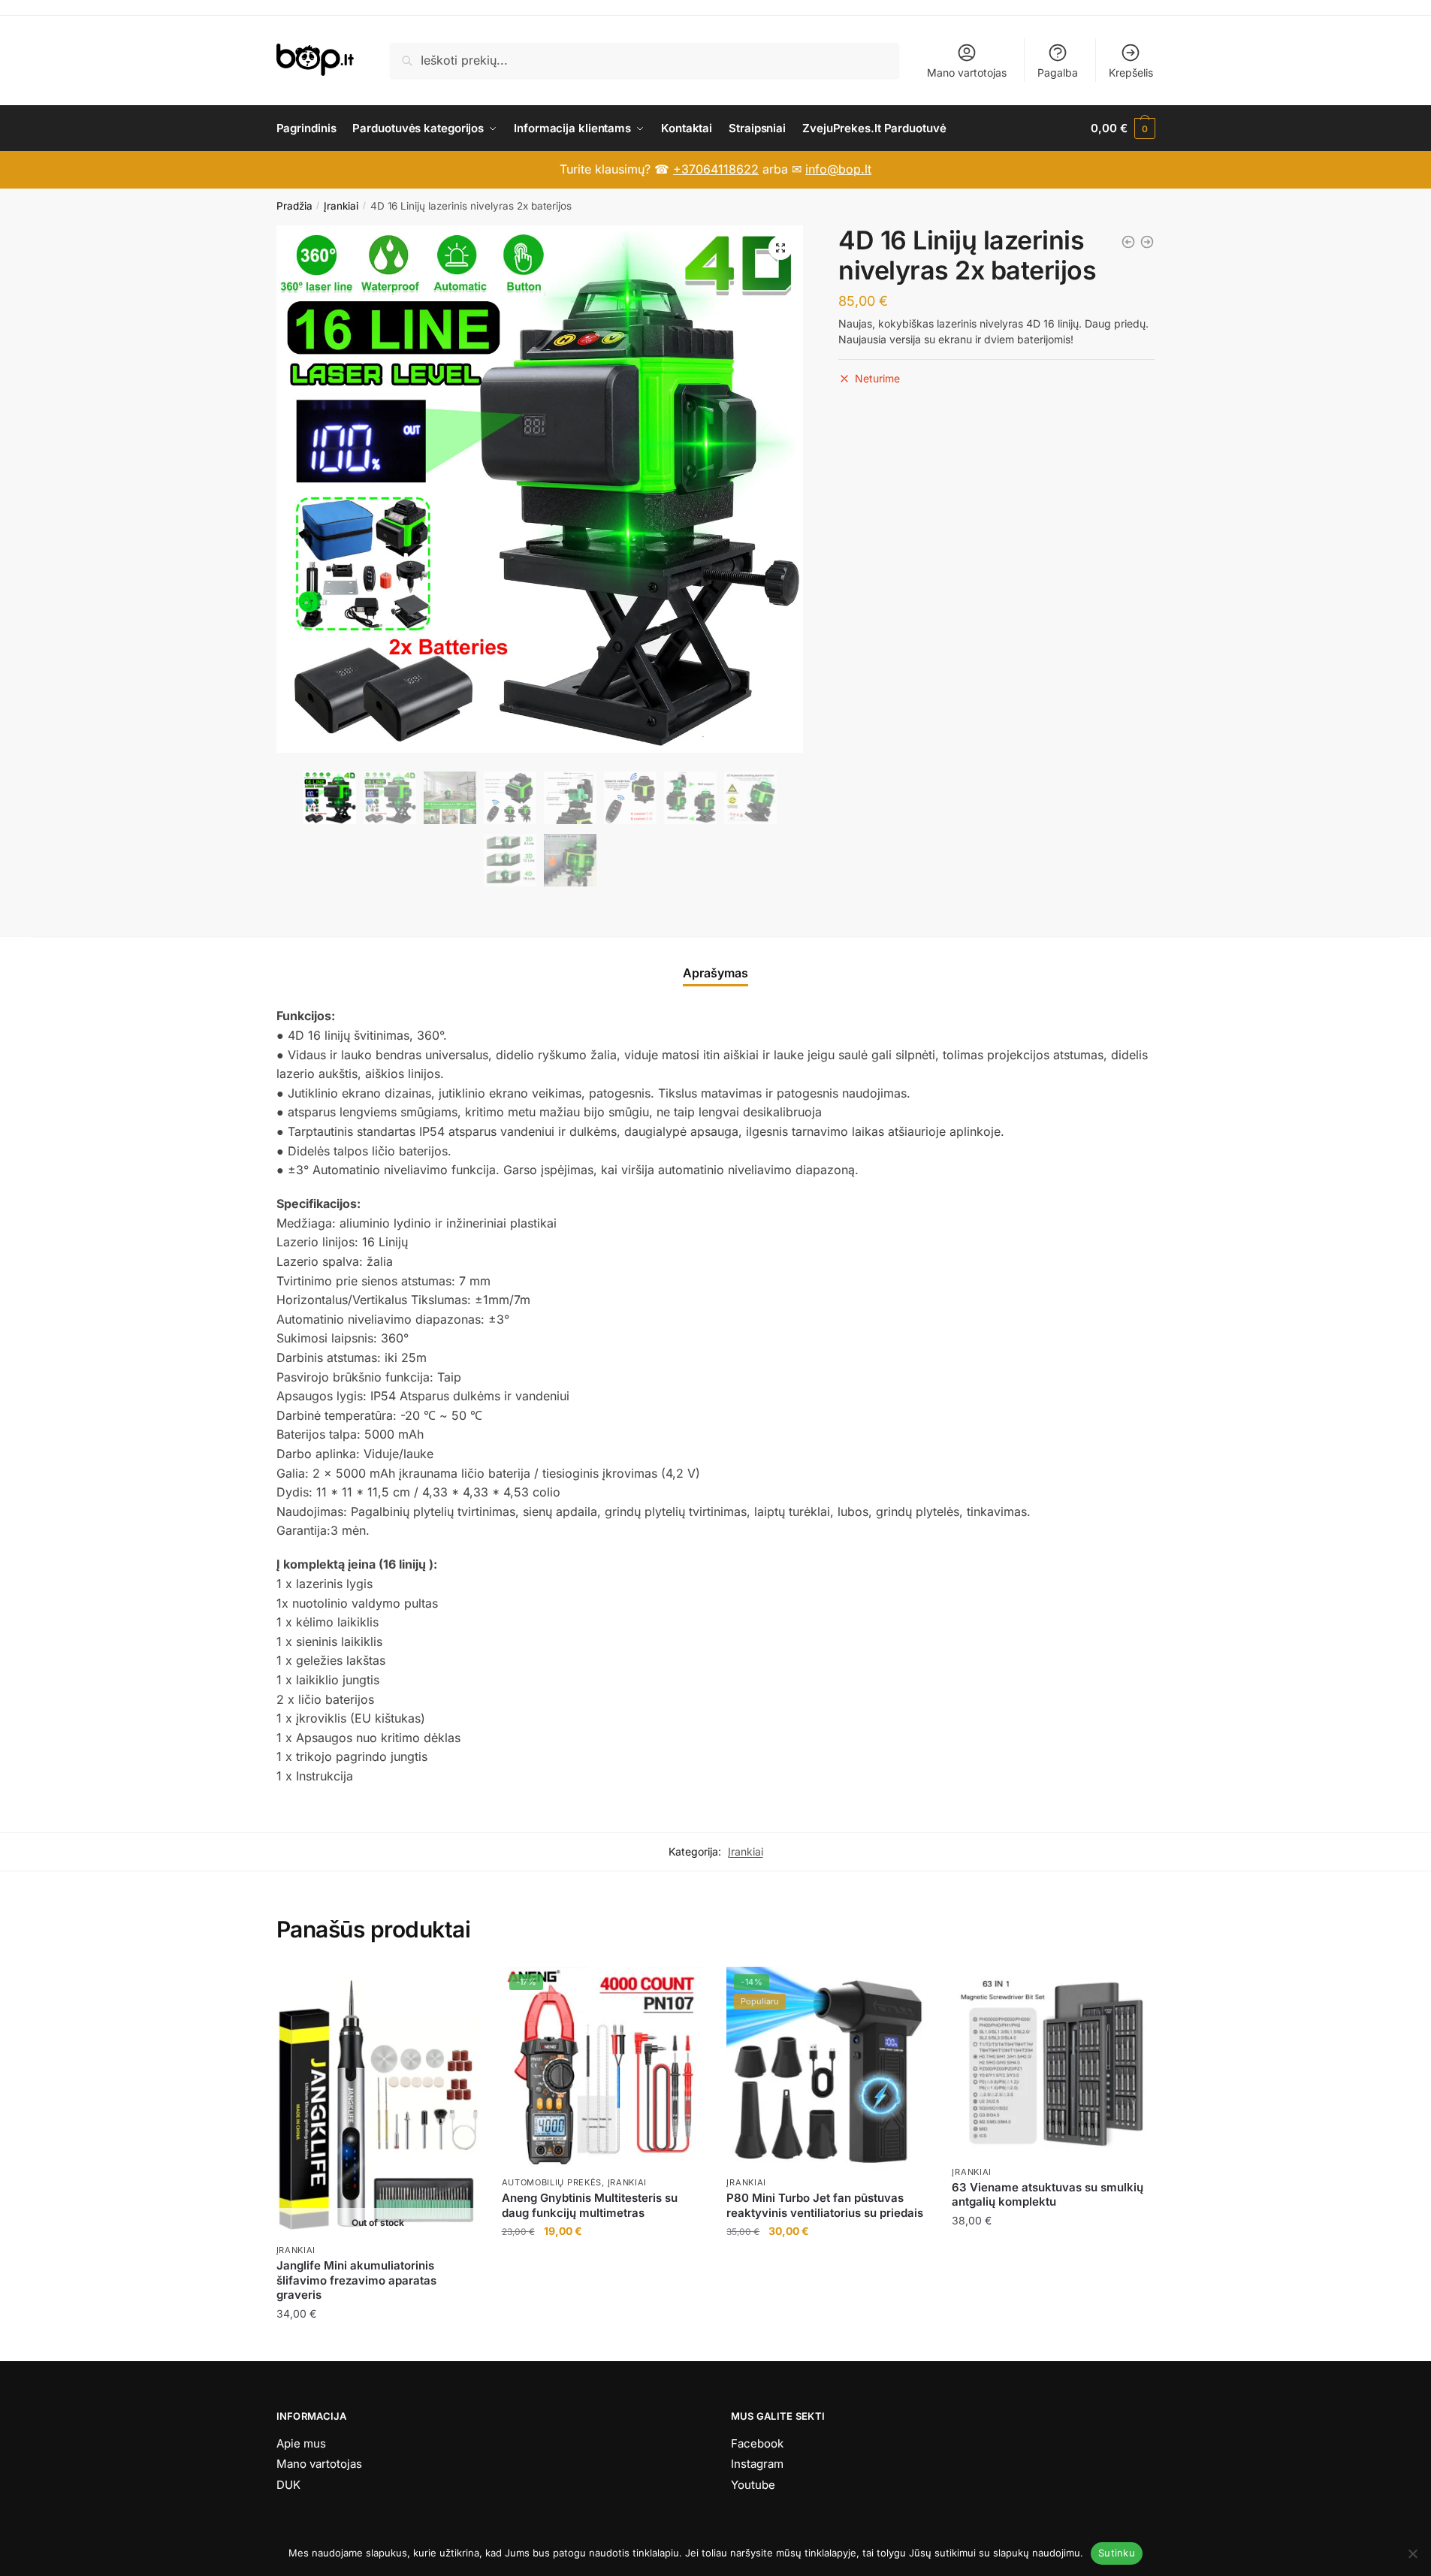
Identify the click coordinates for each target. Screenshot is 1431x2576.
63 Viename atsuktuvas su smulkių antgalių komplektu (1048, 2195)
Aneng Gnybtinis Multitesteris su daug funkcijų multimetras (590, 2205)
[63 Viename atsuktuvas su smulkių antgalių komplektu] (1053, 2063)
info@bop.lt (838, 169)
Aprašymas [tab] (715, 973)
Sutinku (1117, 2553)
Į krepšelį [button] (603, 2343)
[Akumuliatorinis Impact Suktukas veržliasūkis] (1147, 242)
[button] (780, 248)
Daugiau (377, 2343)
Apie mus (301, 2443)
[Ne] (1412, 2553)
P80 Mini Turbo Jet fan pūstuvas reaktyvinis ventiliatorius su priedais (825, 2205)
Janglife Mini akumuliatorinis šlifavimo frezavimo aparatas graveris (356, 2280)
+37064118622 (716, 169)
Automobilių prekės (552, 2182)
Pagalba (1058, 72)
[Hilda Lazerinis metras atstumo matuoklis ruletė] (1128, 242)
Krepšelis (1131, 72)
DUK (288, 2485)
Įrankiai (341, 206)
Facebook (757, 2443)
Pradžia (294, 206)
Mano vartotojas (967, 72)
